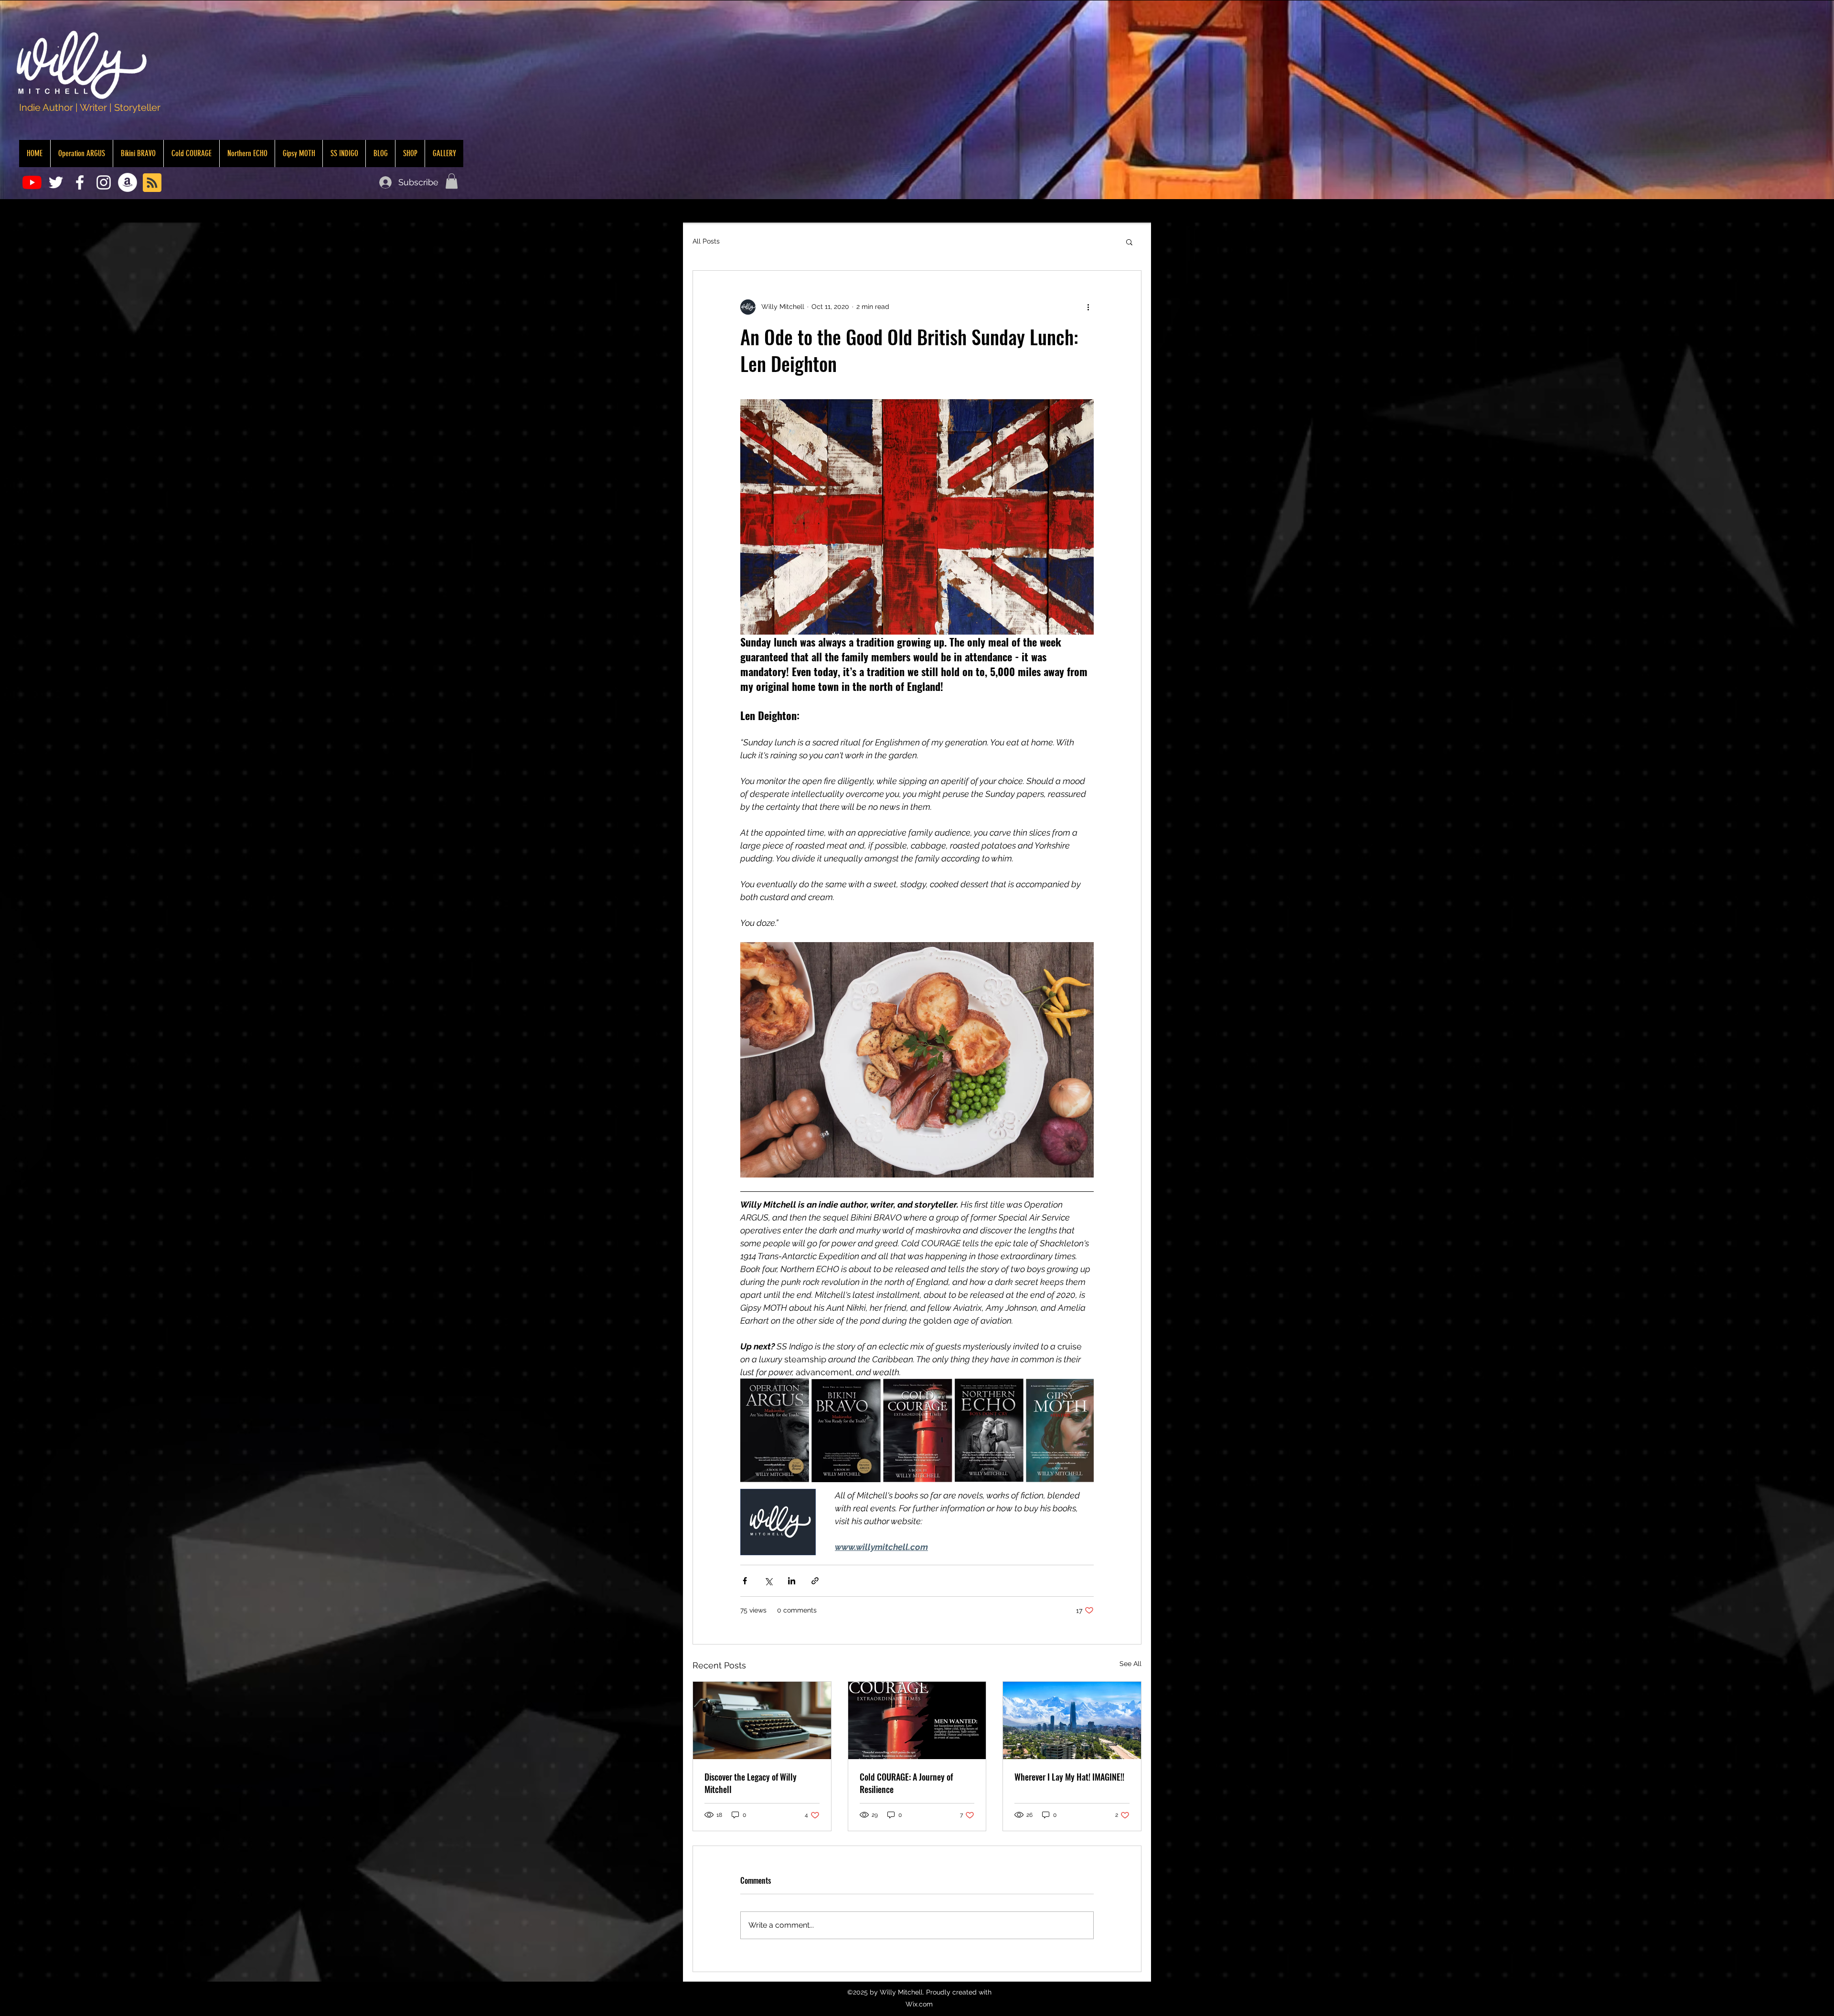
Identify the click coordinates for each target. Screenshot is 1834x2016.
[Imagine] (1072, 1720)
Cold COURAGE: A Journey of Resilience (906, 1783)
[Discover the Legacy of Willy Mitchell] (762, 1720)
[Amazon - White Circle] (128, 182)
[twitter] (56, 182)
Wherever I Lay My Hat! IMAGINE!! (1069, 1777)
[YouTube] (32, 182)
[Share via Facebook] (745, 1581)
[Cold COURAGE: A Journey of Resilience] (917, 1720)
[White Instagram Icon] (104, 182)
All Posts (706, 241)
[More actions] (1088, 307)
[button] (452, 181)
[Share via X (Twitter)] (768, 1581)
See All (1130, 1664)
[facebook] (80, 182)
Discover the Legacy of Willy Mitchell (751, 1783)
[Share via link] (815, 1581)
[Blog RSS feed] (152, 183)
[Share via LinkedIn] (792, 1581)
